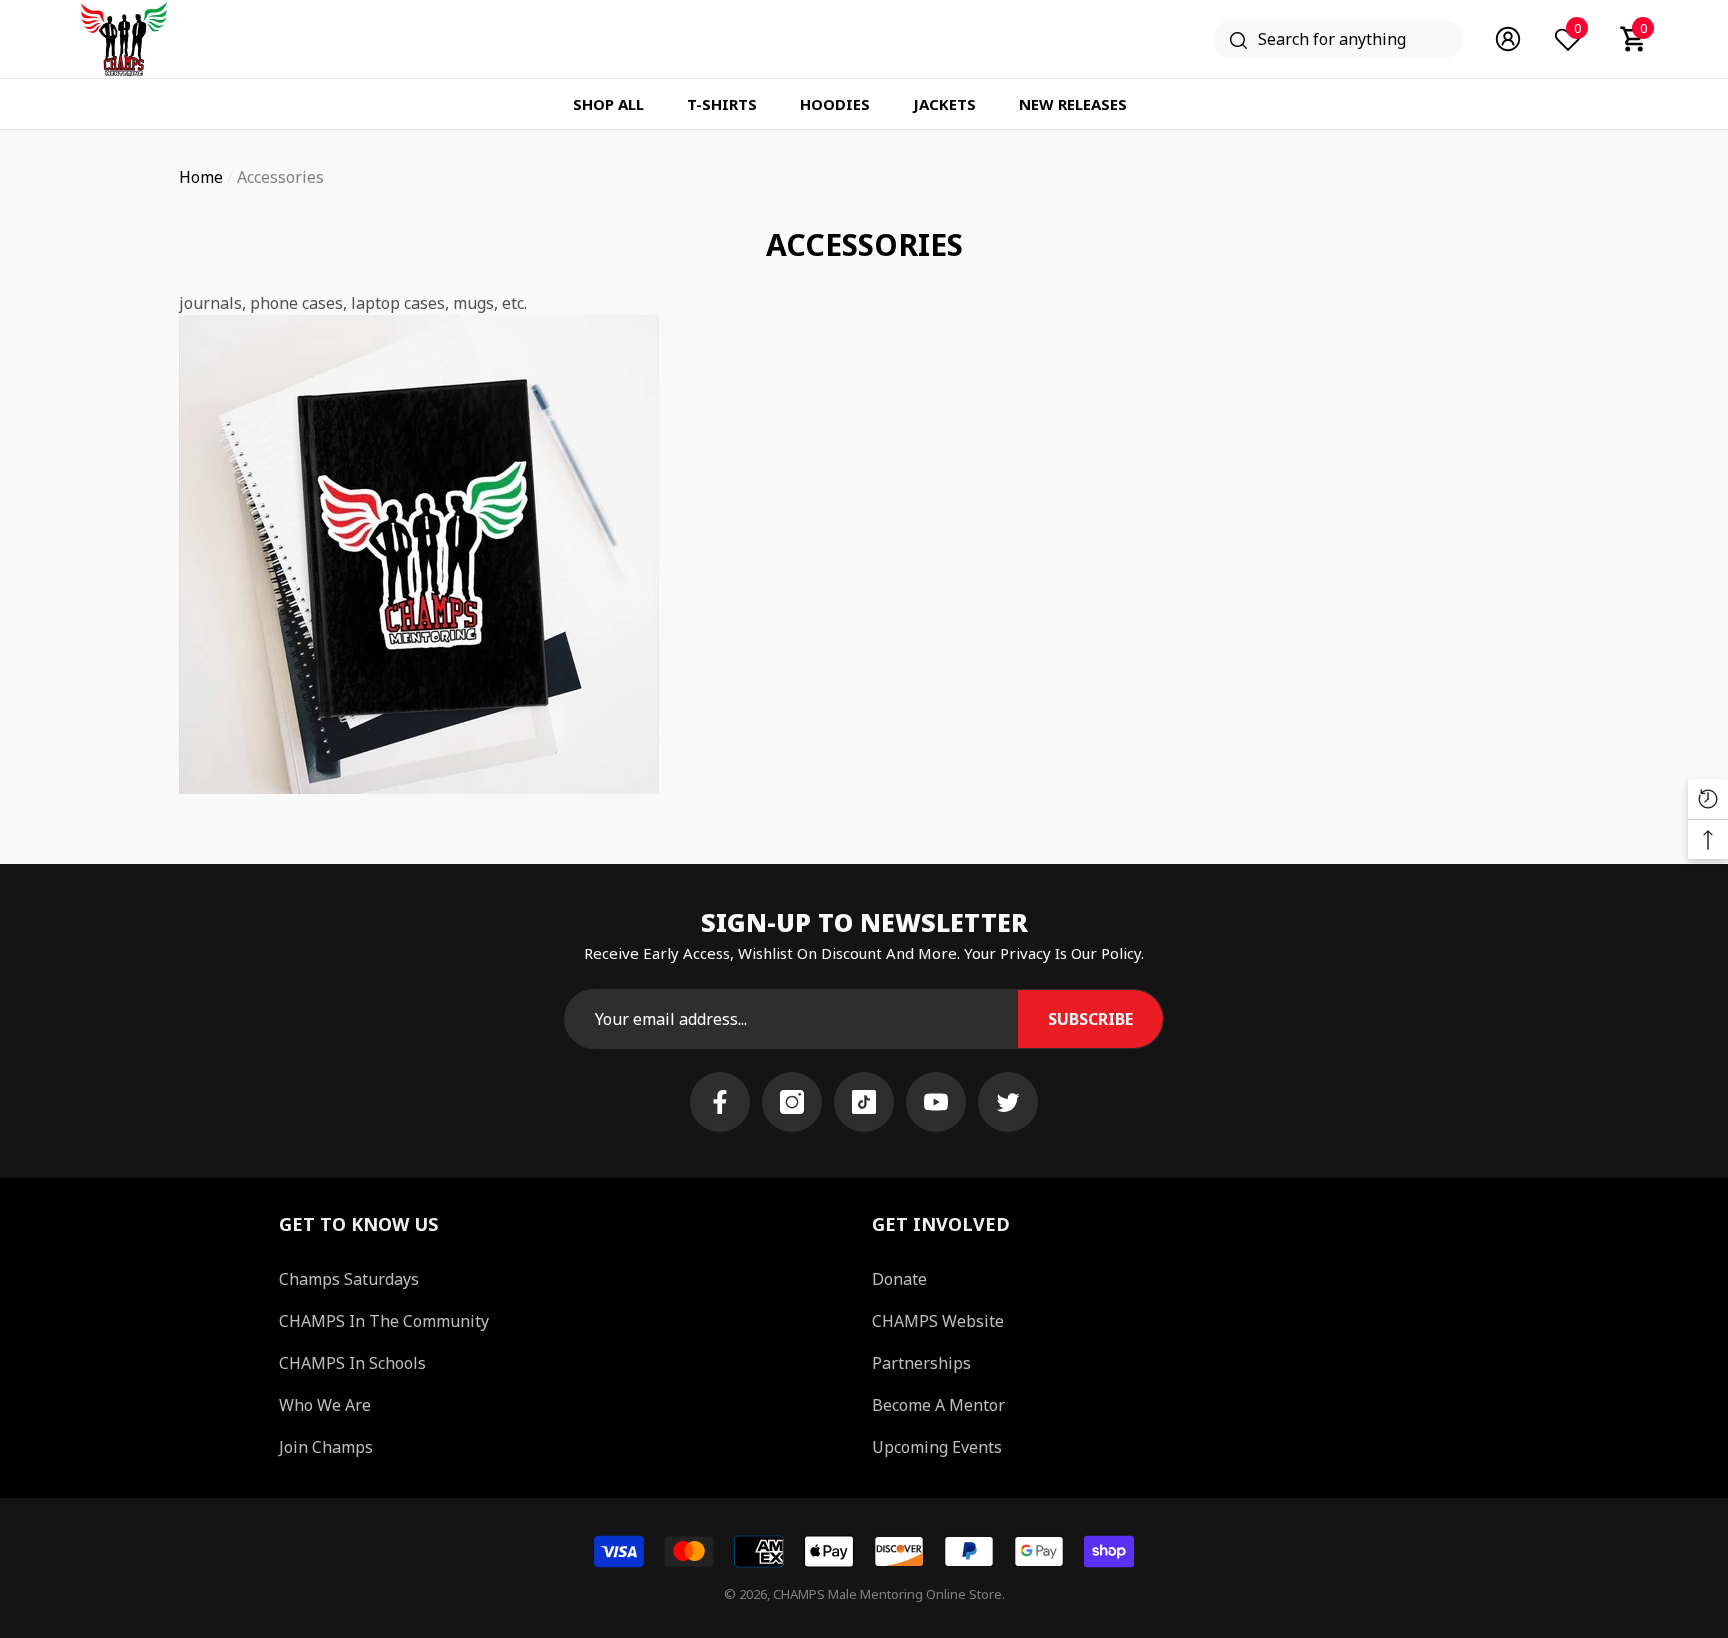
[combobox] (1360, 39)
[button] (1634, 39)
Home (201, 177)
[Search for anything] (1338, 39)
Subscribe (1090, 1019)
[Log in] (1508, 39)
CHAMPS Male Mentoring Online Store (887, 1594)
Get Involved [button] (941, 1224)
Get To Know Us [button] (358, 1224)
